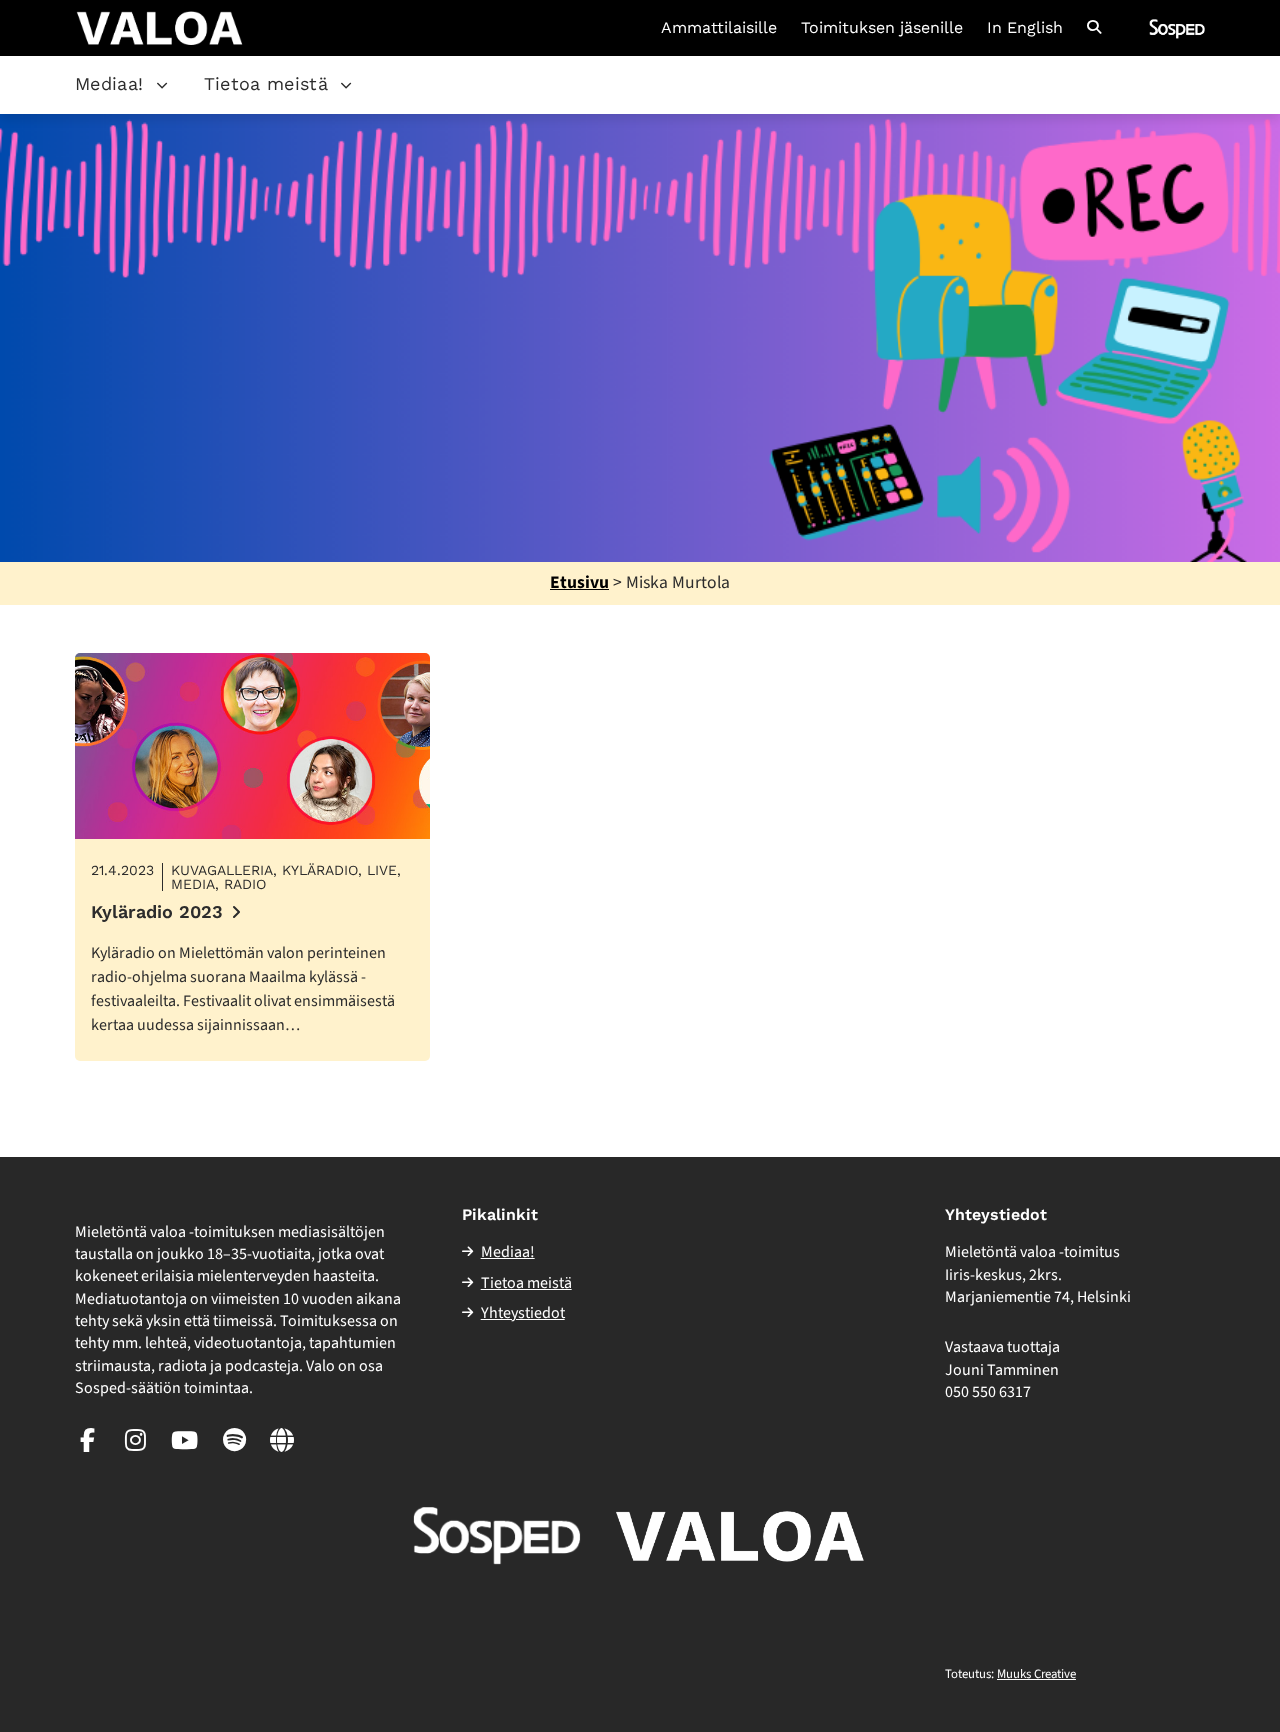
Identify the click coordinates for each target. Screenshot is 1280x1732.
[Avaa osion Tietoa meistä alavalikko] (346, 85)
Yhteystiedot (523, 1313)
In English (1025, 28)
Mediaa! (109, 83)
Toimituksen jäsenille (882, 28)
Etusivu (579, 582)
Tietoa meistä (266, 83)
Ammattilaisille (719, 28)
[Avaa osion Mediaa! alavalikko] (162, 85)
